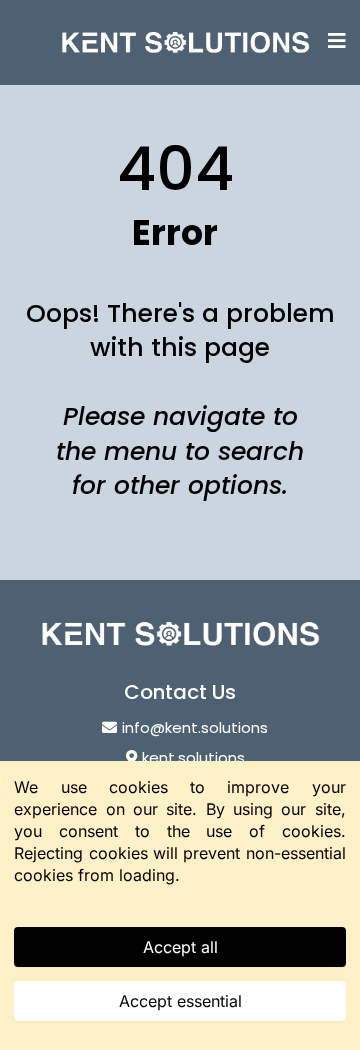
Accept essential (180, 1001)
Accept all (180, 947)
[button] (337, 42)
